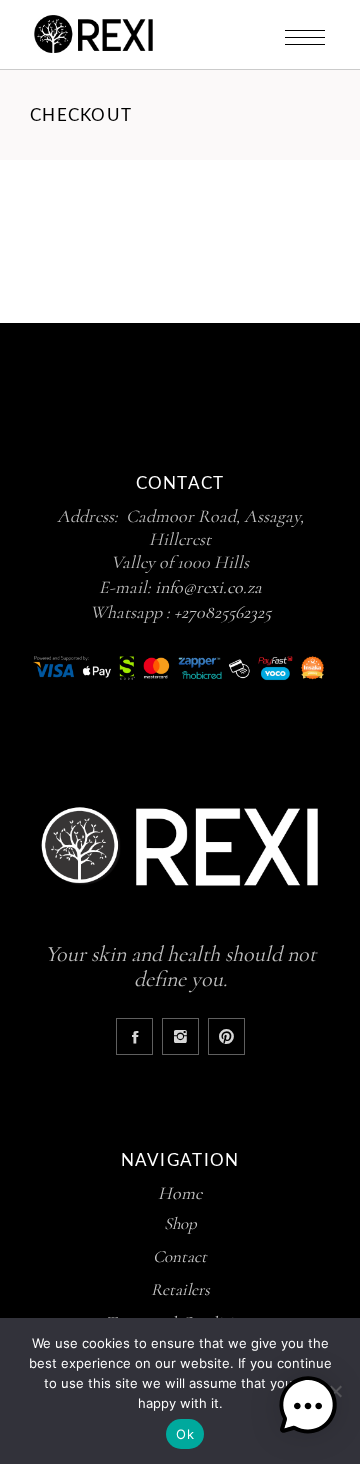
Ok (185, 1434)
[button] (308, 1409)
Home (180, 1193)
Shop (180, 1223)
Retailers (180, 1289)
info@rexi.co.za (208, 587)
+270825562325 (222, 612)
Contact (180, 1256)
